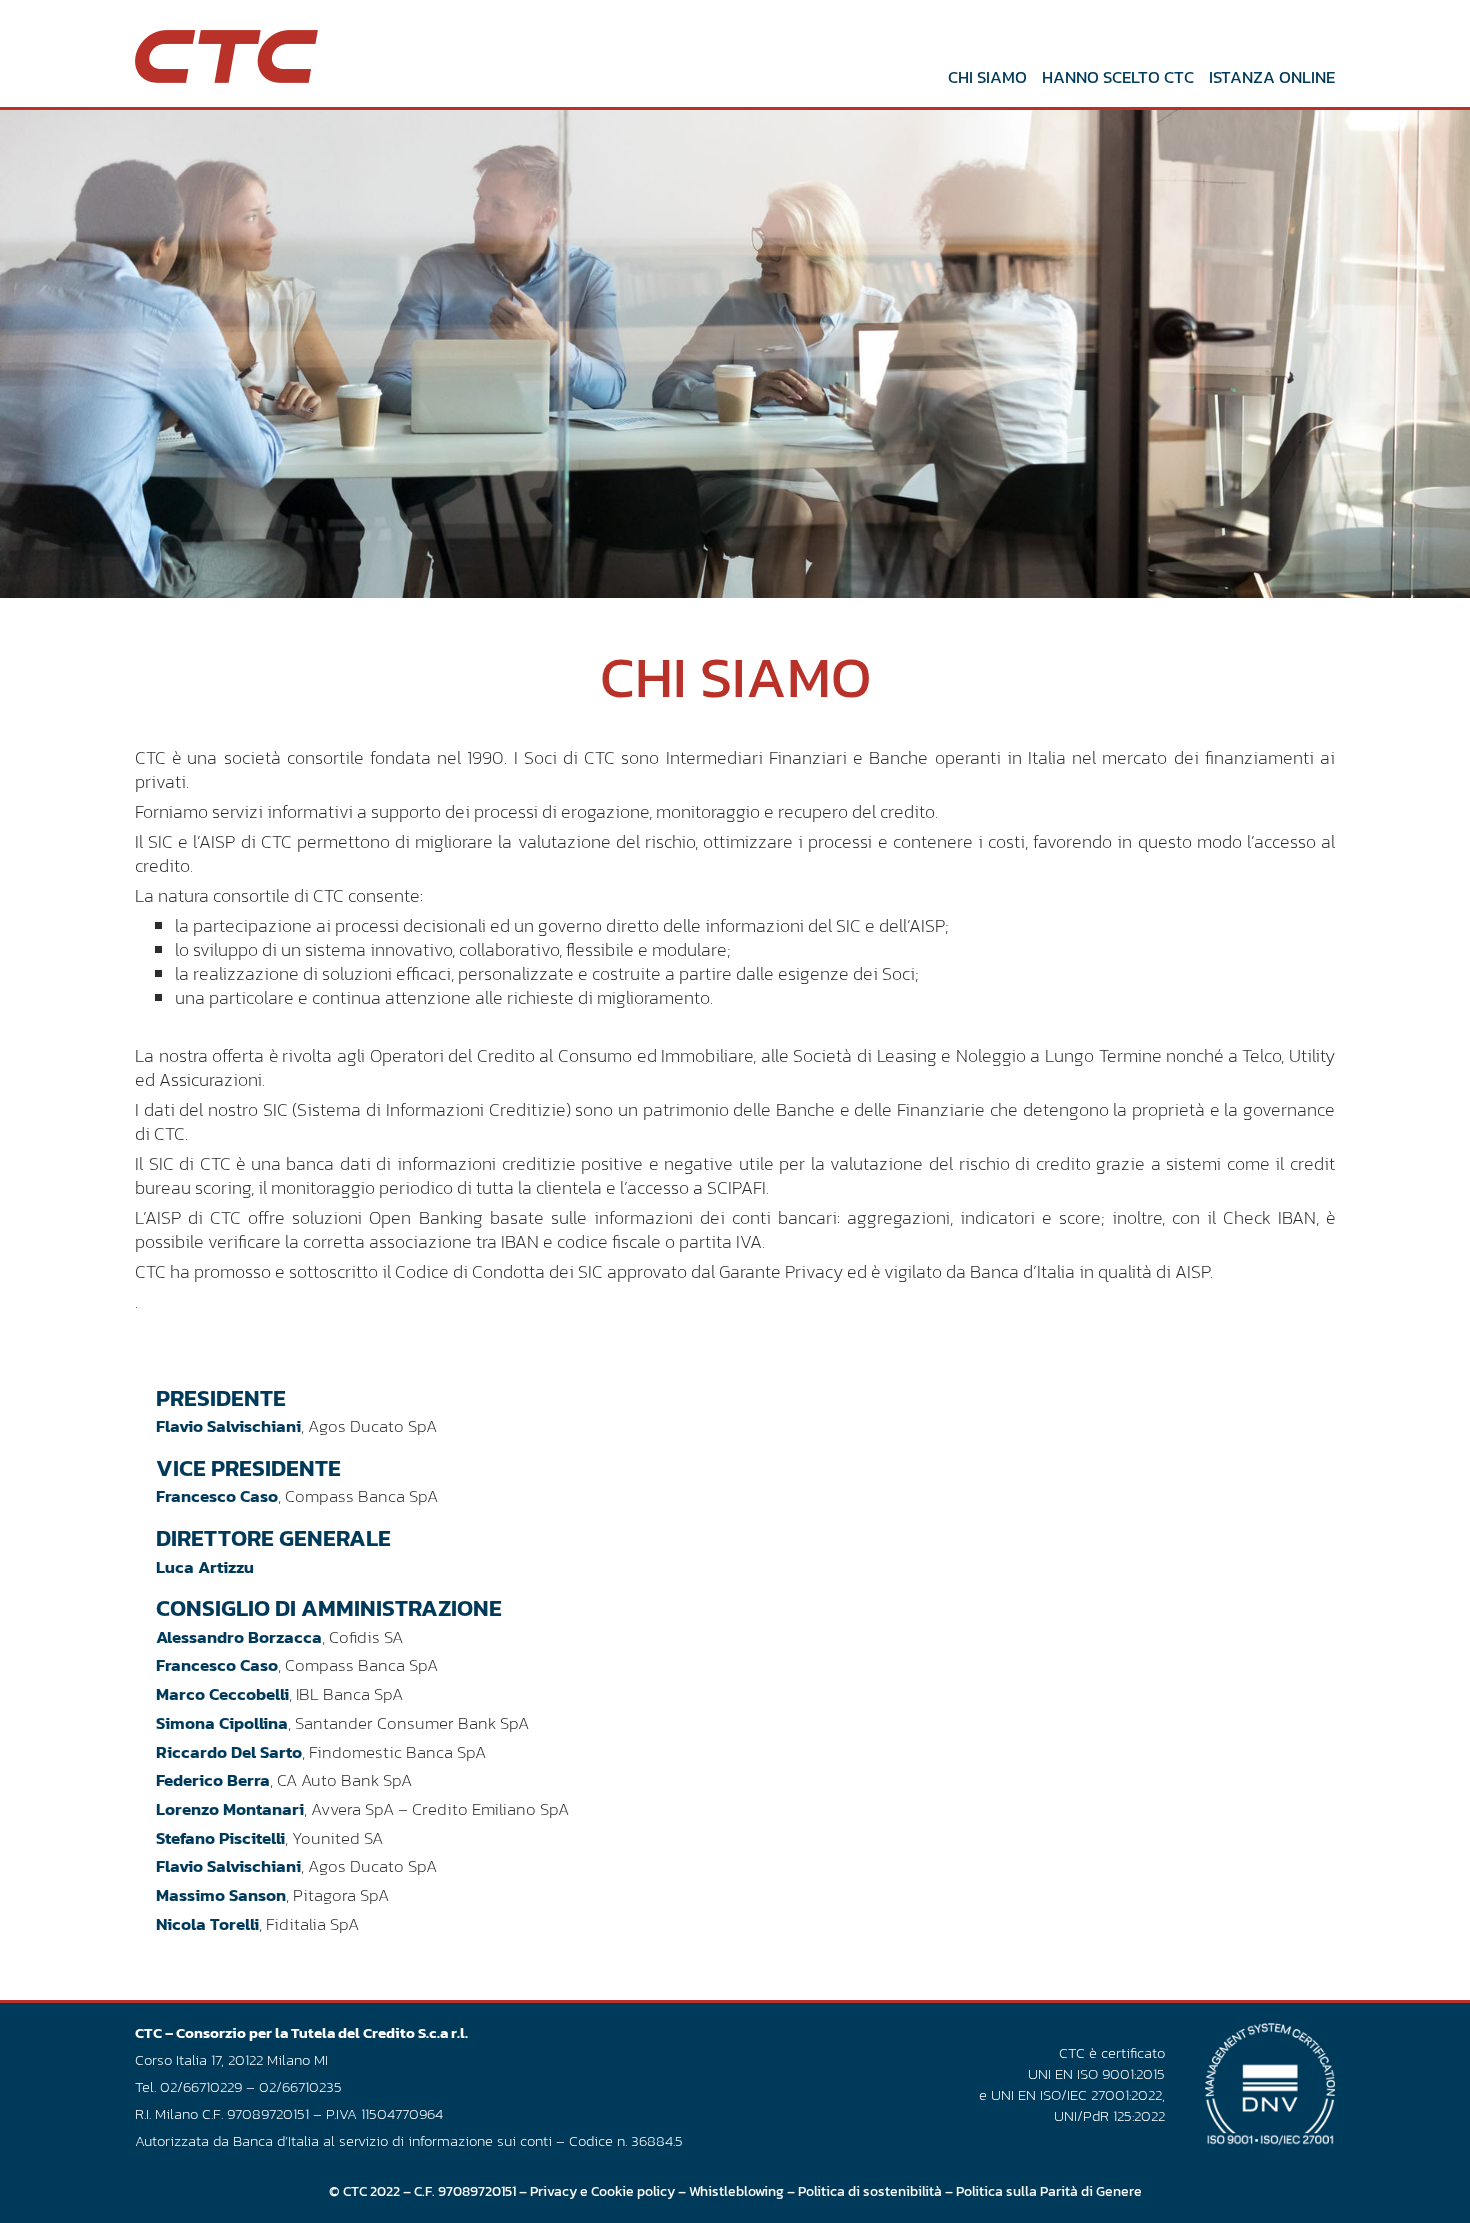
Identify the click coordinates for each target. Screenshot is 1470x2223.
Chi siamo (987, 77)
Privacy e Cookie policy (602, 2191)
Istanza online (1272, 77)
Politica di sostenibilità (870, 2191)
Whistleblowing (736, 2191)
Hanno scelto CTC (1118, 77)
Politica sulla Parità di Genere (1049, 2191)
